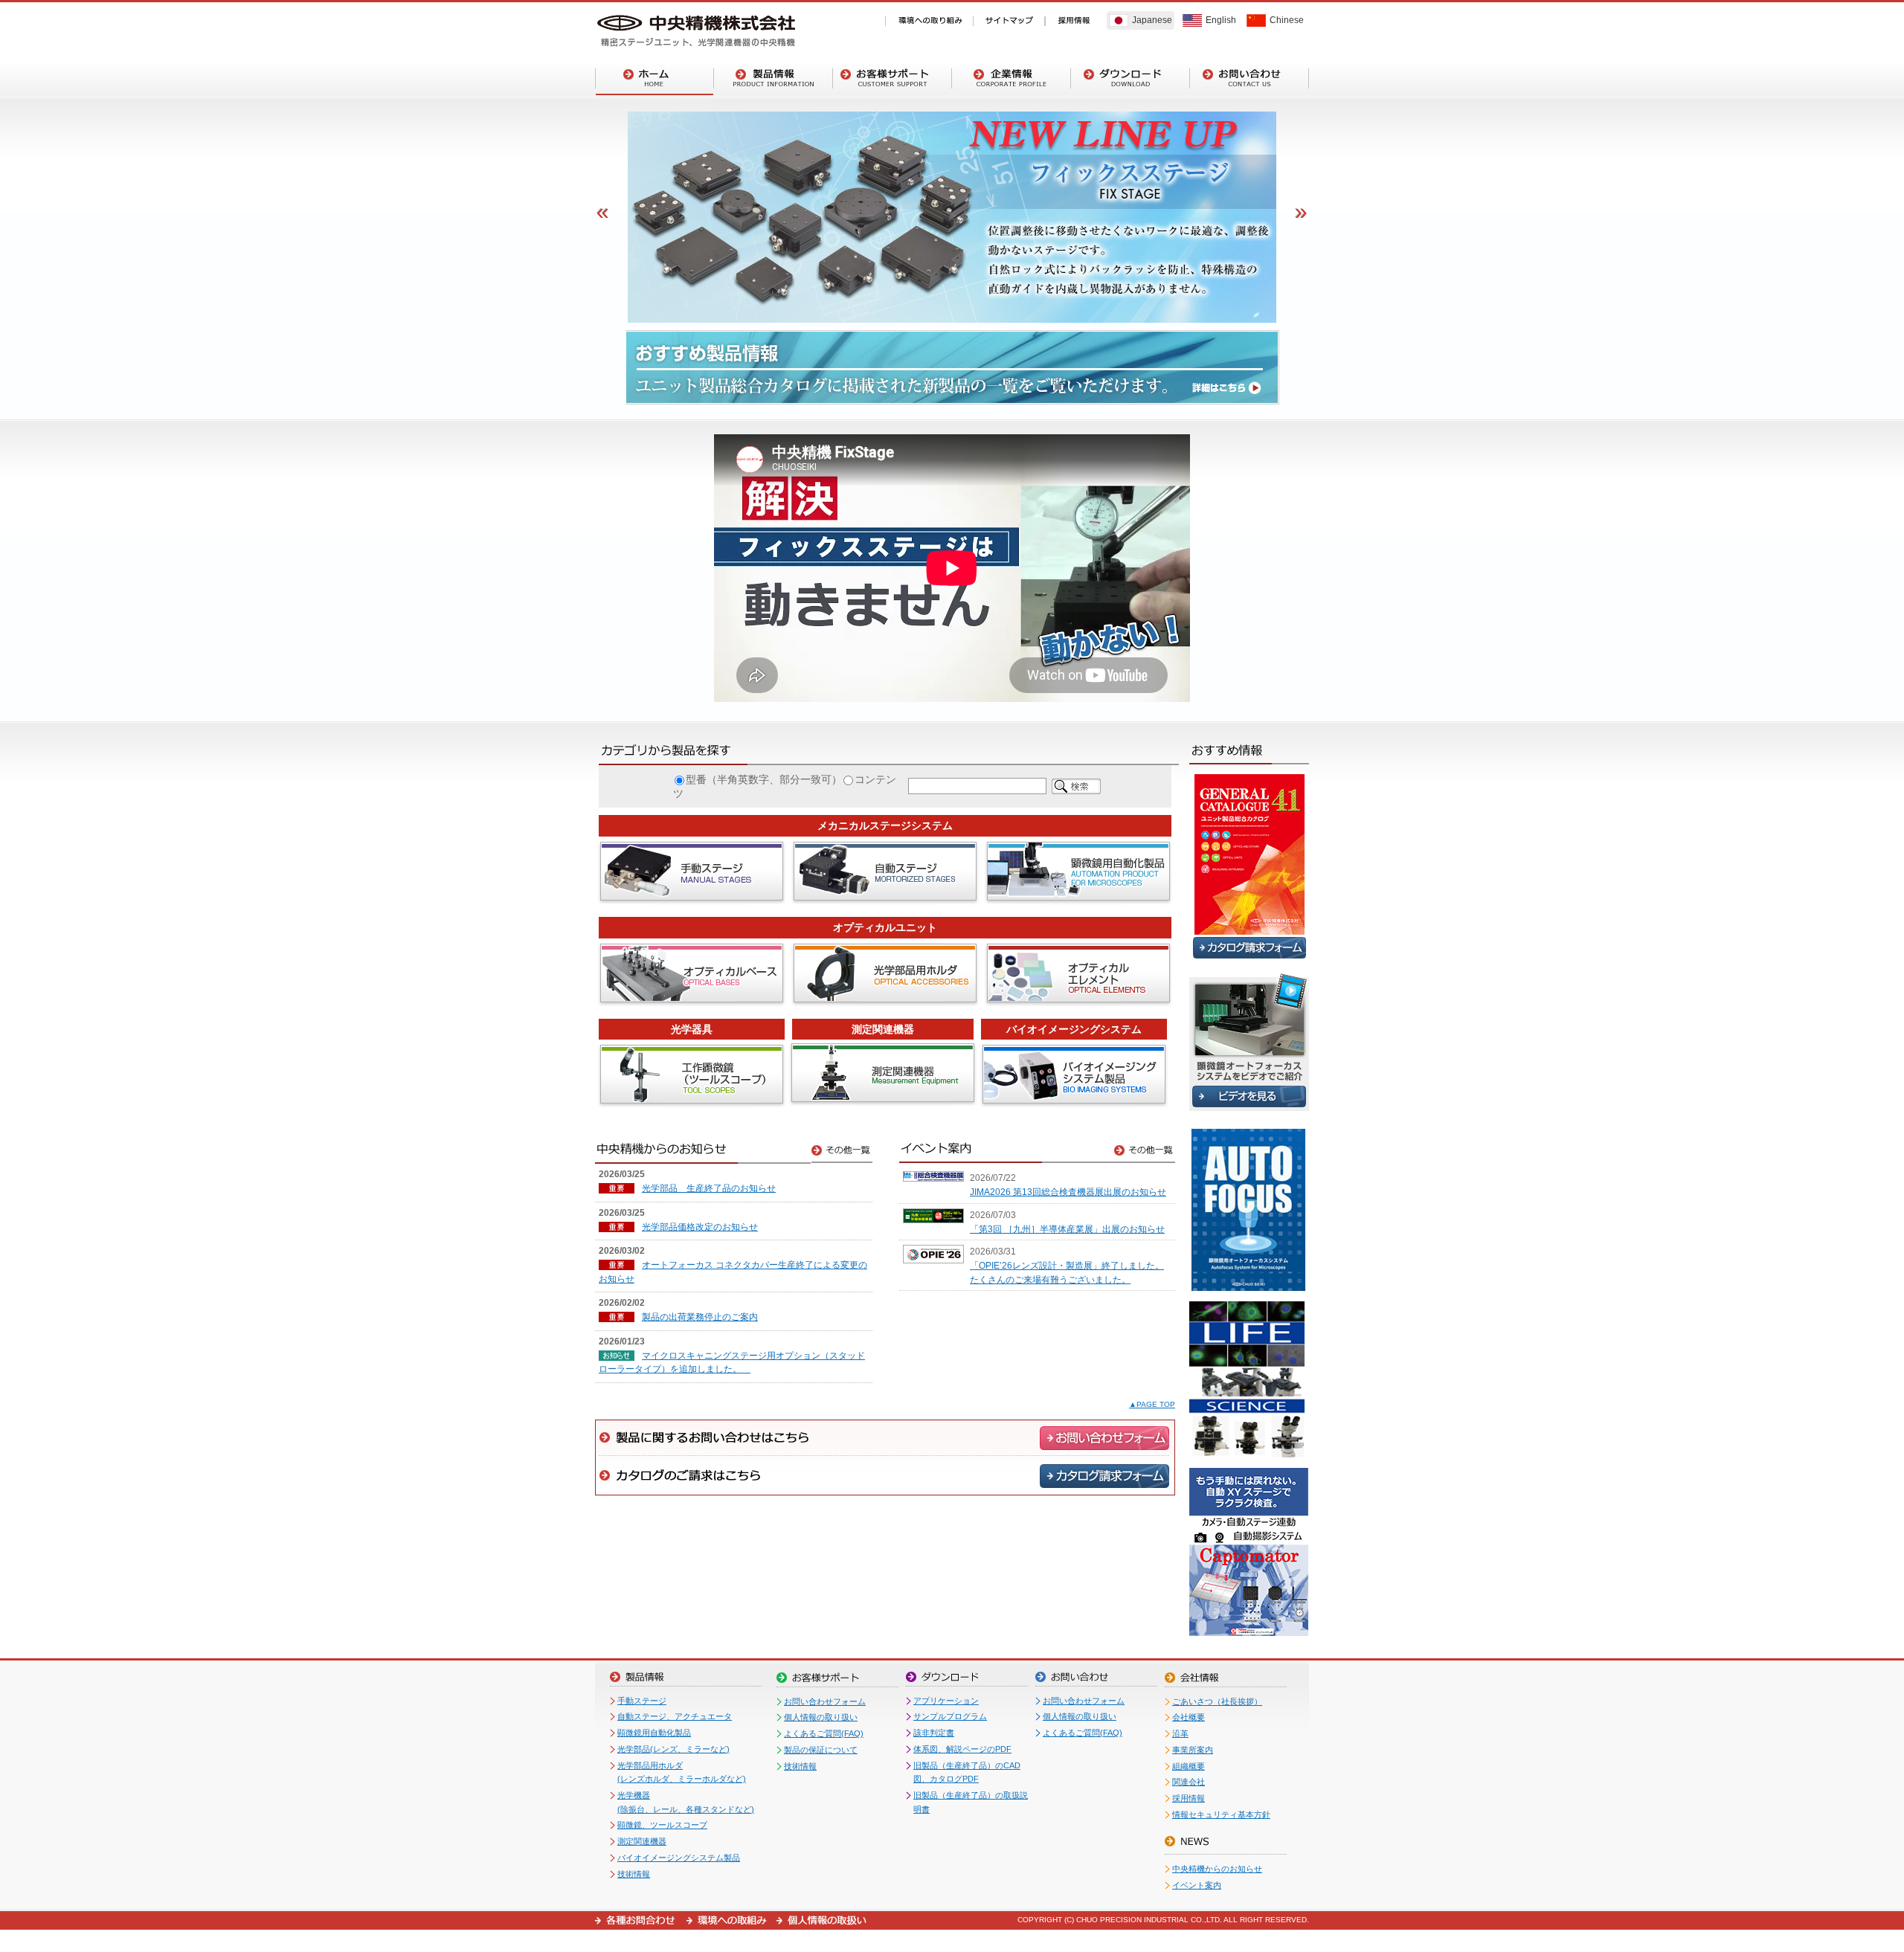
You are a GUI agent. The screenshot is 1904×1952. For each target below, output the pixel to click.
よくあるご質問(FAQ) (824, 1733)
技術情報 (634, 1874)
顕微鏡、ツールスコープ (662, 1825)
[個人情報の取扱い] (821, 1920)
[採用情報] (1074, 21)
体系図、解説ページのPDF (962, 1749)
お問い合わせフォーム (825, 1701)
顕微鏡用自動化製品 (654, 1733)
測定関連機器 (642, 1841)
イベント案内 (1197, 1885)
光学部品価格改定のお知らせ (700, 1227)
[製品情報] (773, 78)
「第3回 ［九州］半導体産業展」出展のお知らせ (1067, 1229)
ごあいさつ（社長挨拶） (1217, 1701)
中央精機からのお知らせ (1217, 1869)
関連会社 (1189, 1782)
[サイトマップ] (1009, 21)
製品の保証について (821, 1750)
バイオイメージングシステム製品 (679, 1858)
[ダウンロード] (1130, 78)
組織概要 (1189, 1766)
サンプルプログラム (950, 1716)
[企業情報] (1011, 78)
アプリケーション (946, 1701)
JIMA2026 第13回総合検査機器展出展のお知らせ (1068, 1192)
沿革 (1180, 1733)
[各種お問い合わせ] (641, 1920)
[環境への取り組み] (929, 21)
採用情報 (1189, 1798)
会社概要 (1189, 1717)
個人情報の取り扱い (821, 1717)
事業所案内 (1193, 1750)
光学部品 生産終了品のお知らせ (709, 1188)
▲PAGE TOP (1152, 1404)
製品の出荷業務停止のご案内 (700, 1317)
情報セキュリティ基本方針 (1221, 1814)
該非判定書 (934, 1733)
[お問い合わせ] (1249, 78)
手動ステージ (642, 1701)
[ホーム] (654, 78)
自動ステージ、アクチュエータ (675, 1716)
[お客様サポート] (892, 78)
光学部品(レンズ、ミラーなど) (673, 1749)
